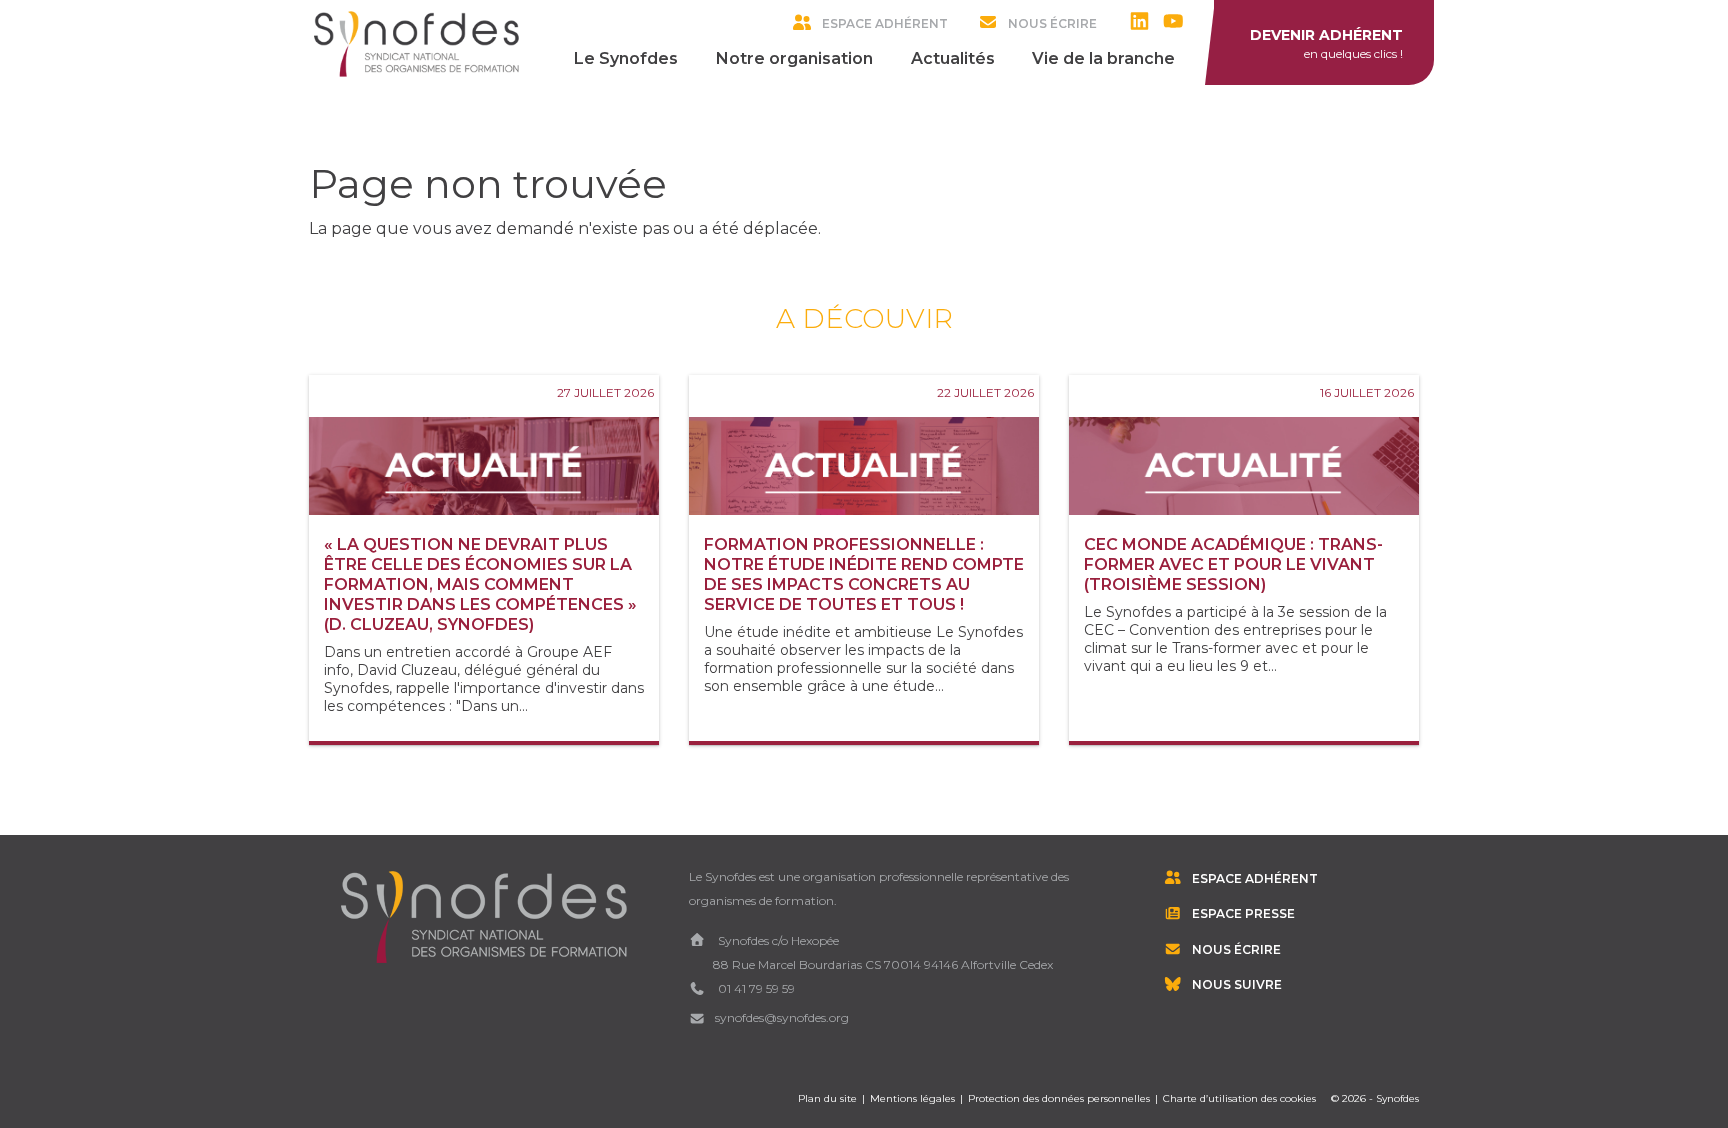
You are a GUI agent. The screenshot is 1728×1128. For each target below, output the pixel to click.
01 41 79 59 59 (755, 988)
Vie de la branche (1103, 58)
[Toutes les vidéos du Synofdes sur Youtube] (1178, 23)
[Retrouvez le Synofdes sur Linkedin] (1144, 23)
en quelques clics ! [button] (1326, 43)
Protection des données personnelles (1059, 1098)
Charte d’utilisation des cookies (1239, 1098)
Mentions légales (912, 1098)
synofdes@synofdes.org (782, 1017)
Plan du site (827, 1098)
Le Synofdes (626, 58)
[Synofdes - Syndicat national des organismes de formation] (416, 43)
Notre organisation (794, 58)
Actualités (953, 58)
